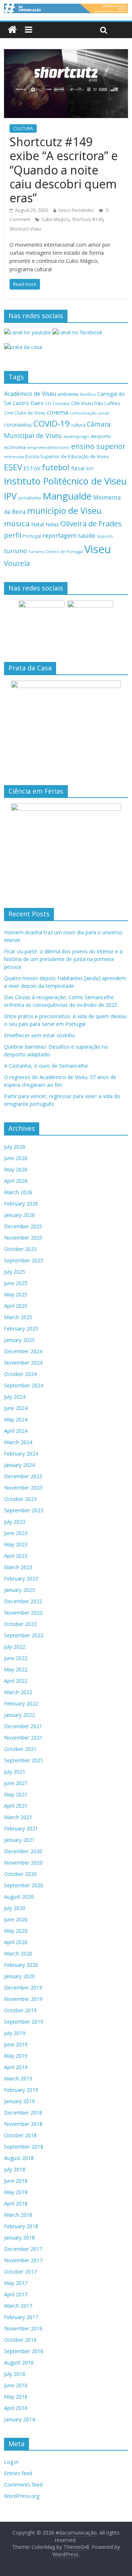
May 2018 (16, 2192)
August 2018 (19, 2158)
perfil (13, 535)
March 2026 (18, 1192)
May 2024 (16, 1419)
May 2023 (16, 1544)
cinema (58, 412)
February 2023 (21, 1578)
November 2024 (23, 1363)
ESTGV (32, 468)
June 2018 (16, 2181)
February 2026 (21, 1204)
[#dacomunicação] (12, 30)
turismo (16, 551)
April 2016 (16, 2408)
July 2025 (15, 1272)
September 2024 (24, 1385)
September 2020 (24, 1885)
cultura (78, 425)
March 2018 (18, 2215)
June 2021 (16, 1783)
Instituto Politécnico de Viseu (65, 481)
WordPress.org (22, 2496)
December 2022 (23, 1601)
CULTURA (23, 128)
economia (15, 447)
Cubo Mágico (55, 219)
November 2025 (23, 1238)
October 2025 (20, 1249)
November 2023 (23, 1488)
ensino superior (98, 446)
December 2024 (23, 1351)
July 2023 (15, 1522)
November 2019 (23, 1999)
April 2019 (16, 2067)
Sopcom (105, 536)
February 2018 (21, 2226)
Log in (11, 2462)
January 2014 (19, 2419)
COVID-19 (52, 424)
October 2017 (20, 2272)
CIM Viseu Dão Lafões (96, 403)
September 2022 (24, 1635)
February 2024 (21, 1453)
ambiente (68, 394)
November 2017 (23, 2260)
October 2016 (20, 2340)
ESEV (13, 467)
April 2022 (16, 1681)
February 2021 (21, 1828)
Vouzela (17, 563)
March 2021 (18, 1817)
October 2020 (20, 1874)
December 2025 (23, 1226)
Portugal (32, 536)
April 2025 (16, 1306)
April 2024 (16, 1431)
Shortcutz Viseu (25, 229)
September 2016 (24, 2351)
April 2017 (16, 2294)
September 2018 (24, 2147)
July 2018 (15, 2169)
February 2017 (21, 2317)
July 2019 (15, 2033)
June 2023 (16, 1533)
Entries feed (18, 2473)
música (17, 523)
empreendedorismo (48, 447)
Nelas (52, 524)
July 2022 (15, 1647)
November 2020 (23, 1863)
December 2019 (23, 1988)
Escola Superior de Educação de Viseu (67, 457)
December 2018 (23, 2113)
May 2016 (16, 2397)
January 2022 (19, 1715)
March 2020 (18, 1953)
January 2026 (19, 1215)
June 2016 (16, 2385)
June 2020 (16, 1919)
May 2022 (16, 1669)
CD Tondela (57, 403)
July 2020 (15, 1908)
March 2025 (18, 1317)
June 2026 (16, 1158)
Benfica (88, 394)
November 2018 (23, 2124)
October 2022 (20, 1624)
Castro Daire (28, 403)
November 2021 (23, 1738)
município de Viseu (64, 511)
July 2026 (15, 1147)
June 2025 (16, 1283)
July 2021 (15, 1772)
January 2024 (19, 1465)
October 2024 (20, 1374)
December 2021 (23, 1726)
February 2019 (21, 2090)
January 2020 (19, 1976)
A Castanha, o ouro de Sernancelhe (46, 1066)
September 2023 (24, 1510)
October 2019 (20, 2010)
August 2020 (19, 1897)
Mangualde (67, 496)
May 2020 (16, 1931)
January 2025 (19, 1340)
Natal (38, 524)
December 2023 (23, 1476)
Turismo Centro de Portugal (56, 551)
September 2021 (24, 1760)
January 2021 (19, 1840)
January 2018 (19, 2238)
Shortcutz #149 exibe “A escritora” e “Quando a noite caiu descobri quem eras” (64, 170)
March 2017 (18, 2306)
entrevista (14, 457)
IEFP (90, 469)
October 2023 (20, 1499)
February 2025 (21, 1329)
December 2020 (23, 1851)
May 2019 (16, 2056)
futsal (78, 468)
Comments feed (23, 2485)
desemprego (76, 436)
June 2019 (16, 2044)
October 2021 (20, 1749)
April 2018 (16, 2203)
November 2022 (23, 1613)
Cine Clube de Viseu (25, 413)
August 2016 (19, 2362)
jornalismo (30, 498)
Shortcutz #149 (87, 219)
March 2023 (18, 1567)
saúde (87, 535)
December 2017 (23, 2249)
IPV (10, 496)
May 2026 (16, 1169)
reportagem (60, 535)
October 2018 (20, 2135)
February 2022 (21, 1703)
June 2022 (16, 1658)
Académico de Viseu (30, 394)
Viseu (98, 549)
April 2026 (16, 1181)
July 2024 (15, 1397)
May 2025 (16, 1294)
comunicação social (89, 413)
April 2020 (16, 1942)
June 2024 (16, 1408)
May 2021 (16, 1794)
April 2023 (16, 1556)
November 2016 (23, 2328)
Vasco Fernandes (76, 210)
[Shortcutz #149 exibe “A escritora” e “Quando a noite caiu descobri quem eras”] (66, 54)
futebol (56, 467)
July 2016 (15, 2374)
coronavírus (18, 425)
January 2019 (19, 2101)
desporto (101, 436)
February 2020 (21, 1965)
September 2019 (24, 2022)
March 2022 (18, 1692)
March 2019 (18, 2078)
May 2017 (16, 2283)
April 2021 (16, 1806)
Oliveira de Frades (91, 523)
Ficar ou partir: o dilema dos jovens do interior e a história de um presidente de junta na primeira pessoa (63, 959)
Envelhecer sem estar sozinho (40, 1035)
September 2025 (24, 1260)
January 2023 (19, 1590)
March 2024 (18, 1442)
